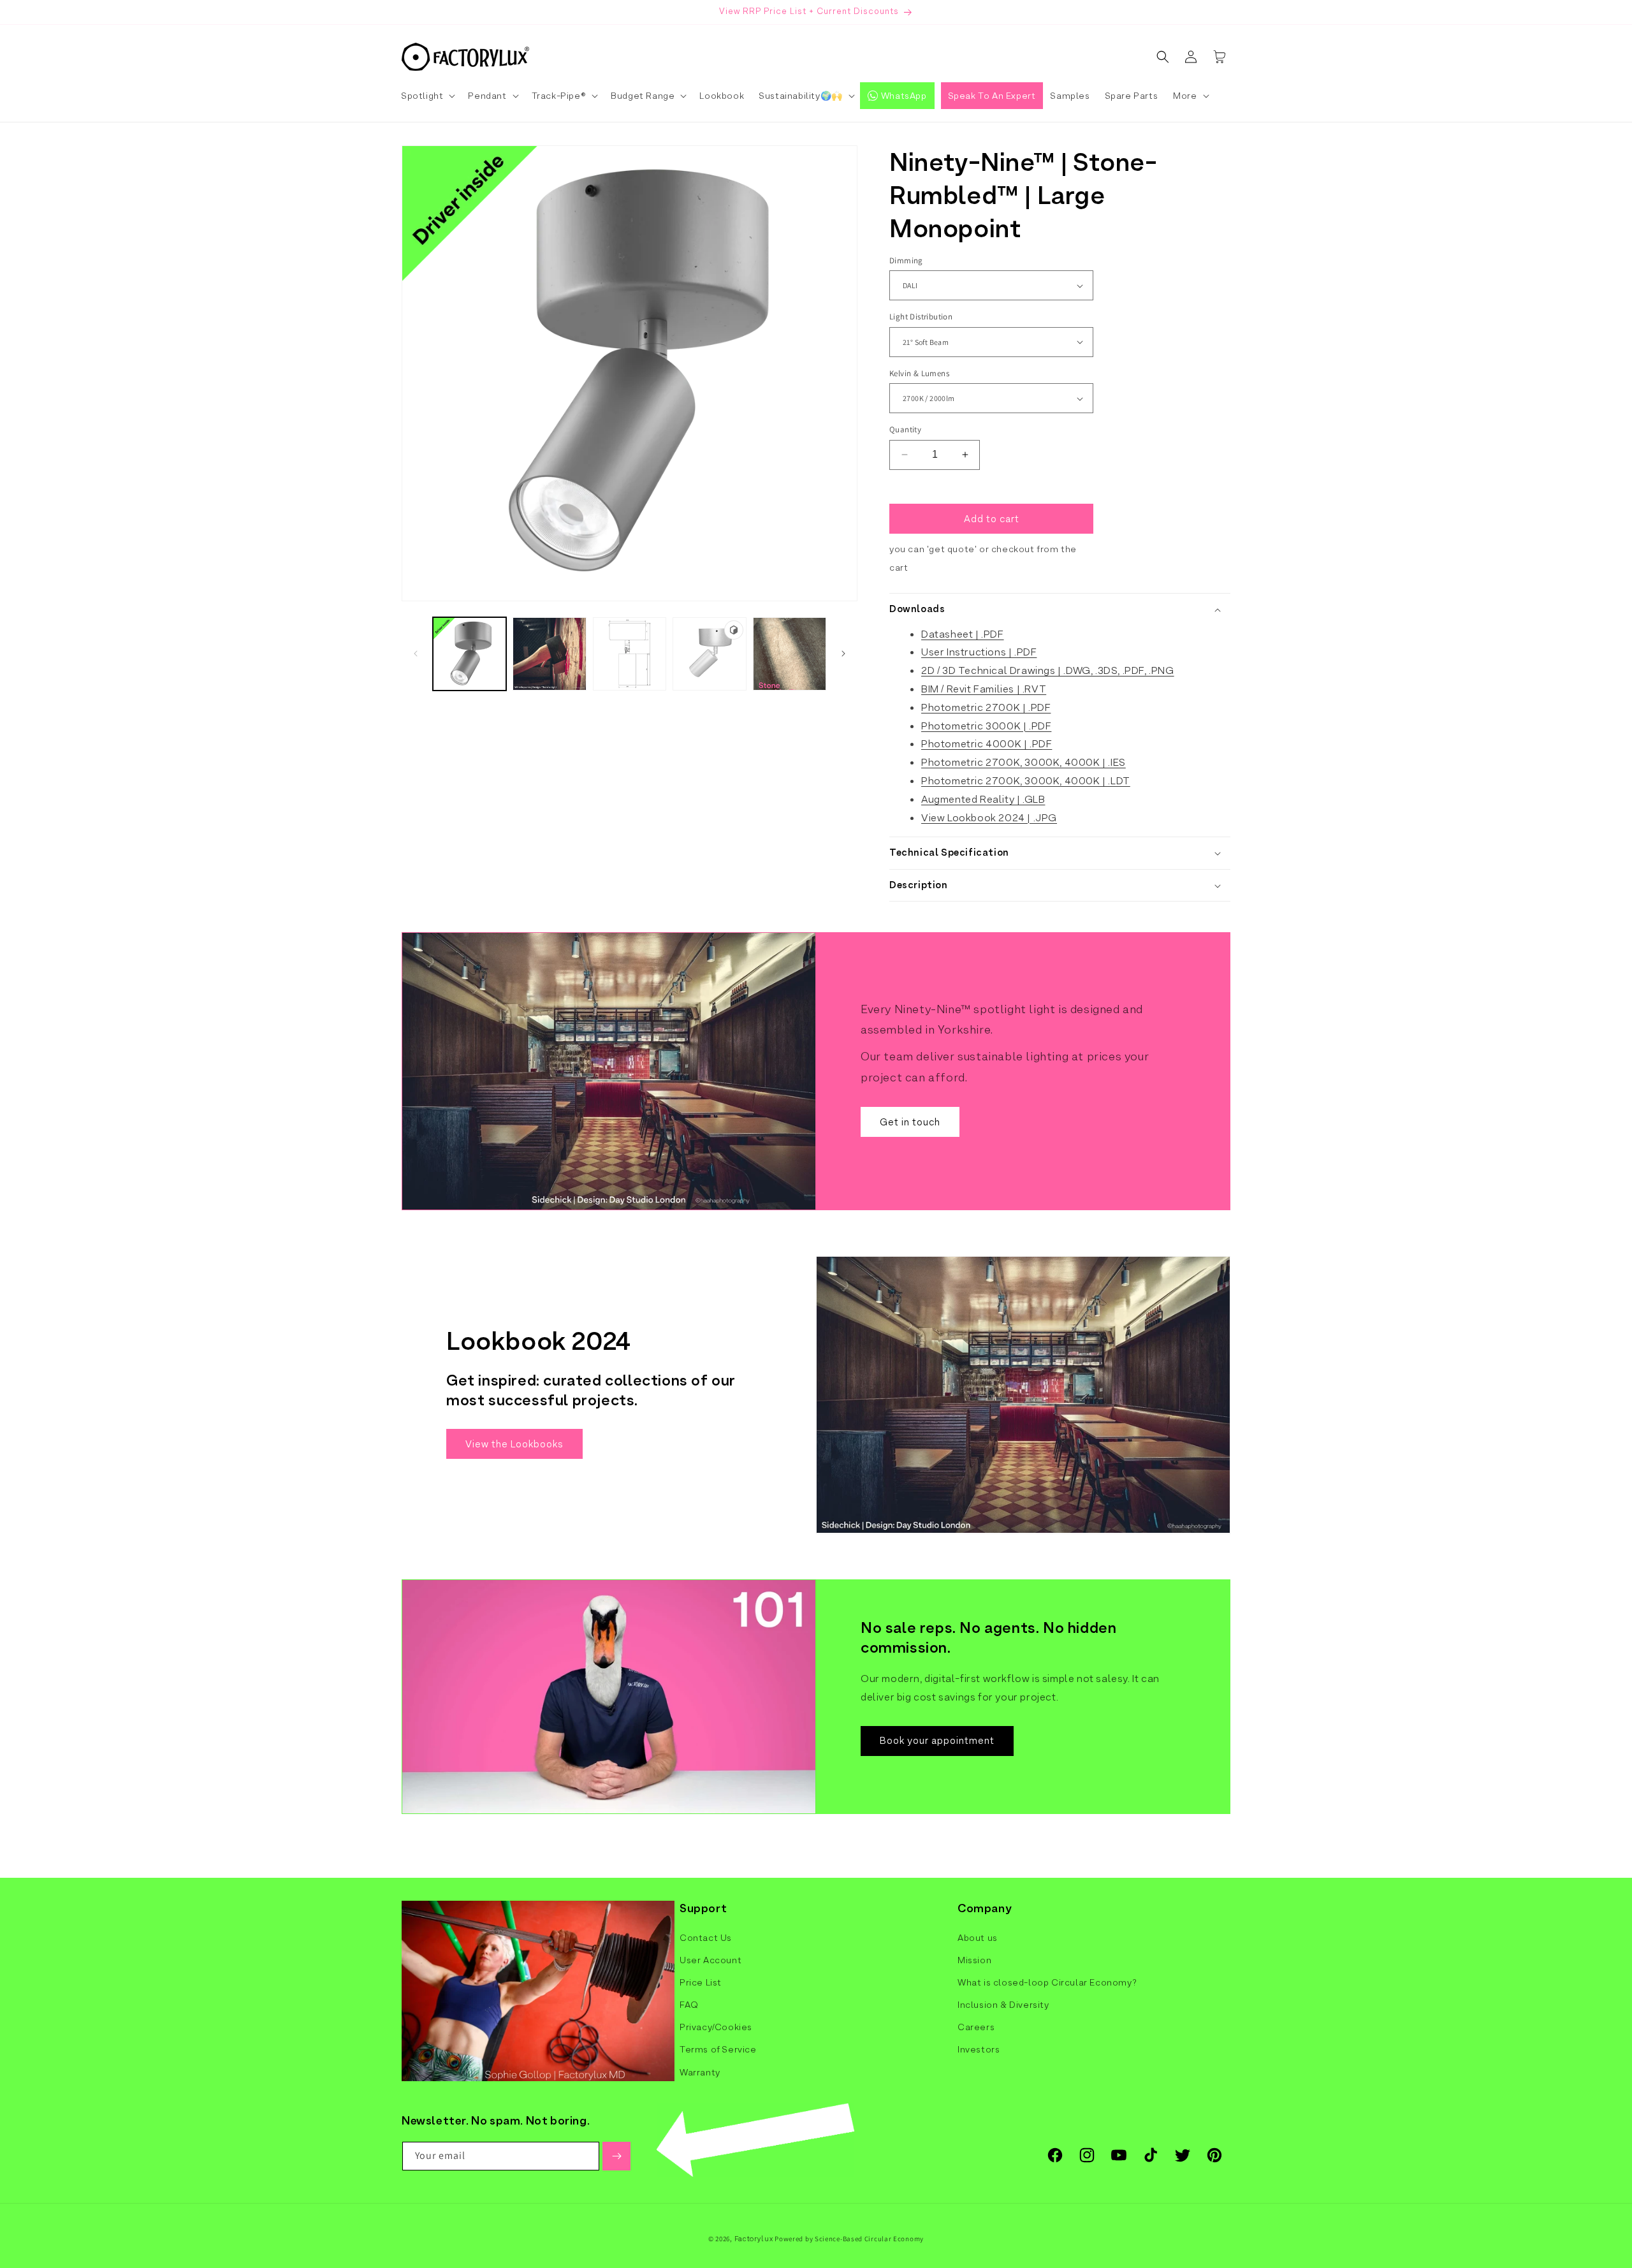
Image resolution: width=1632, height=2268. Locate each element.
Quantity (905, 429)
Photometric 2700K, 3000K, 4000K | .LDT (1026, 781)
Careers (976, 2027)
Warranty (700, 2072)
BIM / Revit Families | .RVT (984, 689)
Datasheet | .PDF (963, 634)
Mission (974, 1960)
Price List (701, 1982)
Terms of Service (718, 2049)
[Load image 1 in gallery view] (470, 654)
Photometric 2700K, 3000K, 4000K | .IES (1024, 762)
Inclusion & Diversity (1003, 2005)
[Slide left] (416, 654)
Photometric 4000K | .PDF (987, 744)
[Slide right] (843, 654)
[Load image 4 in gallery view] (790, 654)
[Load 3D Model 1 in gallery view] (709, 654)
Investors (979, 2049)
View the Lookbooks (514, 1444)
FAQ (689, 2005)
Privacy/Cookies (716, 2027)
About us (978, 1938)
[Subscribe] (616, 2156)
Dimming (906, 260)
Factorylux (754, 2239)
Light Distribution (921, 317)
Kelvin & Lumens (919, 373)
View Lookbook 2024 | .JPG (989, 818)
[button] (427, 96)
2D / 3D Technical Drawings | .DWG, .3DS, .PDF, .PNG (1048, 670)
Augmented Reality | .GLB (983, 799)
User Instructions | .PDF (979, 652)
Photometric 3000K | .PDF (986, 726)
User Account (710, 1960)
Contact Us (706, 1938)
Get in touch (910, 1122)
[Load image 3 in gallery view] (630, 654)
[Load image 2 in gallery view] (549, 654)
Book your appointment (937, 1741)
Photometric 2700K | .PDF (986, 707)
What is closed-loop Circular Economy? (1047, 1982)
